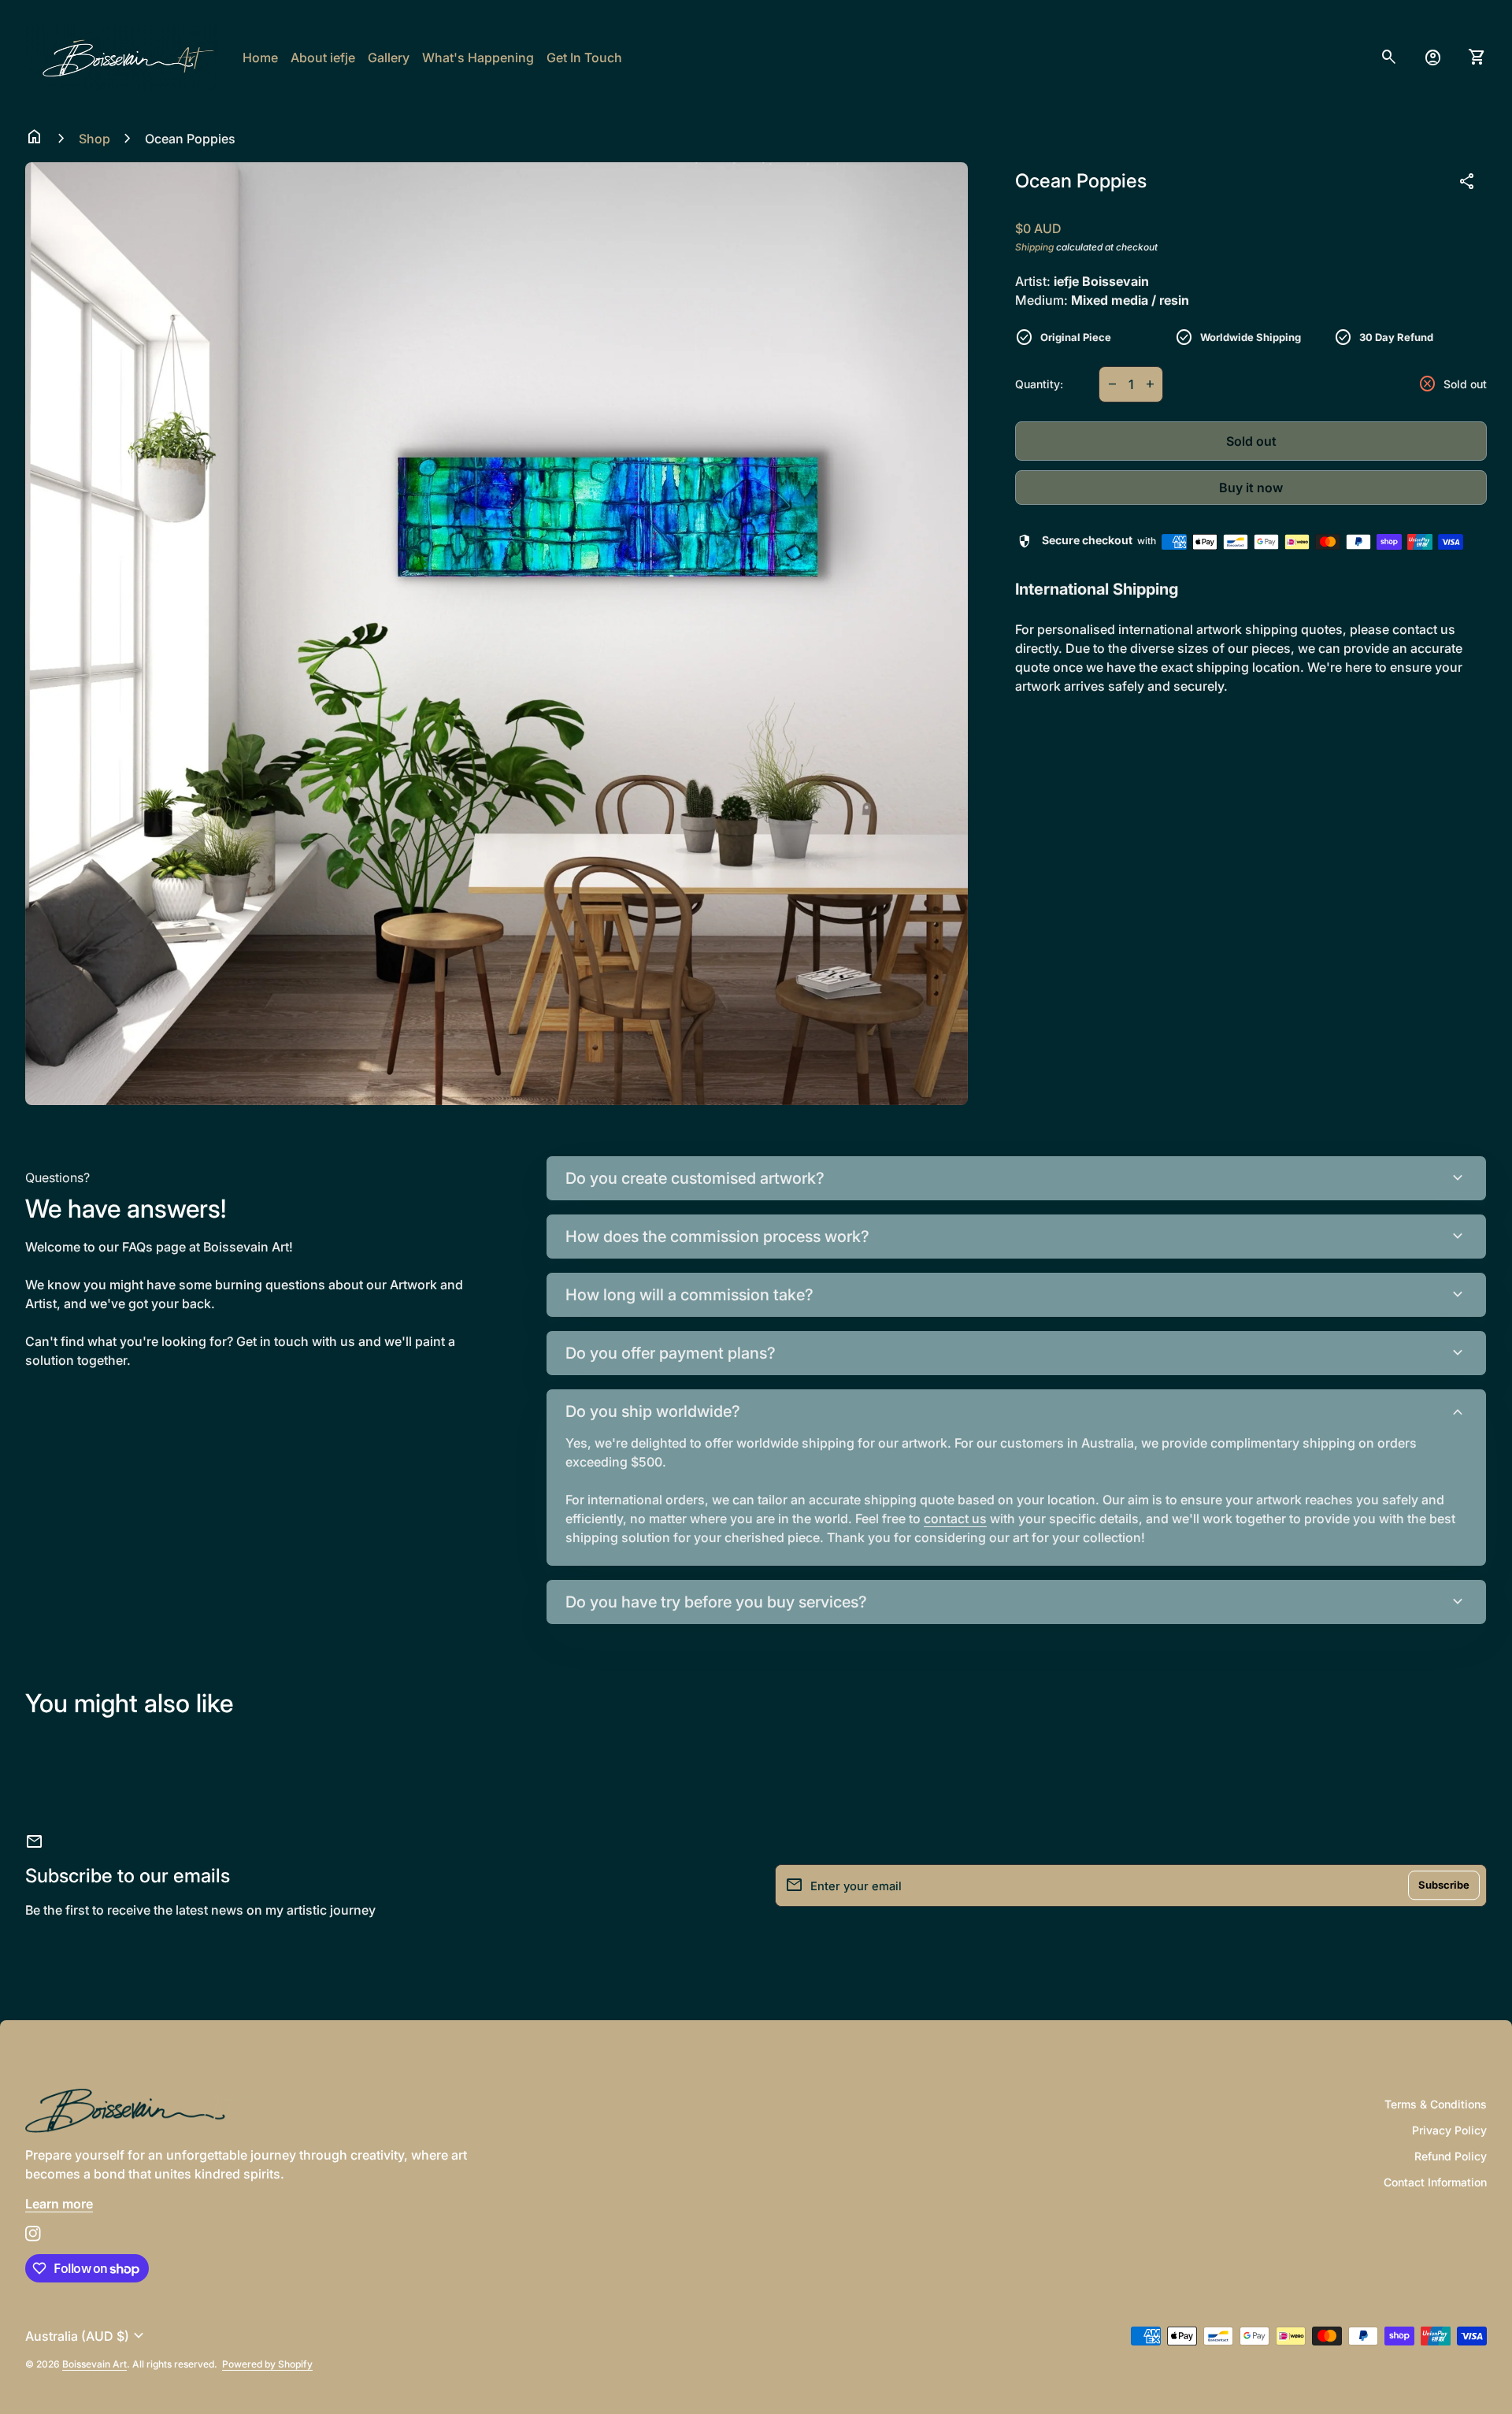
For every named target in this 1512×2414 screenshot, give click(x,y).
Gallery (389, 57)
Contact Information (1435, 2182)
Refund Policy (1451, 2156)
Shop (94, 139)
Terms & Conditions (1436, 2104)
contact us (955, 1518)
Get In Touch (584, 57)
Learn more (59, 2204)
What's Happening (478, 57)
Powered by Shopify (267, 2364)
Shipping (1034, 247)
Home (260, 57)
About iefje (323, 57)
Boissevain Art (94, 2364)
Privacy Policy (1449, 2130)
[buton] (87, 2336)
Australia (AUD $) (87, 2336)
